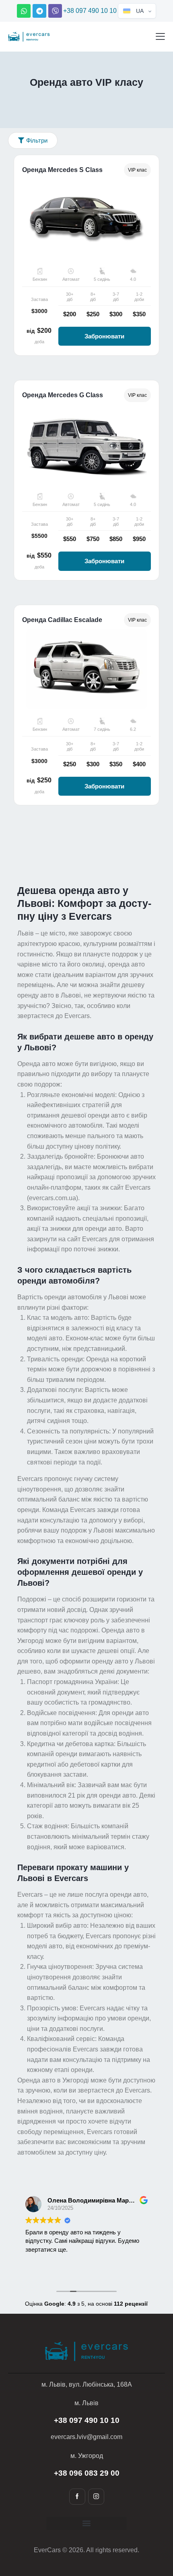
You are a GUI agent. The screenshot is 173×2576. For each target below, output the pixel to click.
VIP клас (137, 170)
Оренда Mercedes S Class (62, 170)
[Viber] (55, 11)
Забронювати (104, 336)
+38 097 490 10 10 (90, 11)
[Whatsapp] (24, 11)
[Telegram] (39, 11)
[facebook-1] (77, 2497)
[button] (160, 36)
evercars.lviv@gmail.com (86, 2437)
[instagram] (96, 2497)
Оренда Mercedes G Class (63, 395)
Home (53, 99)
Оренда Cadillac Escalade (62, 620)
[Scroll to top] (154, 2529)
